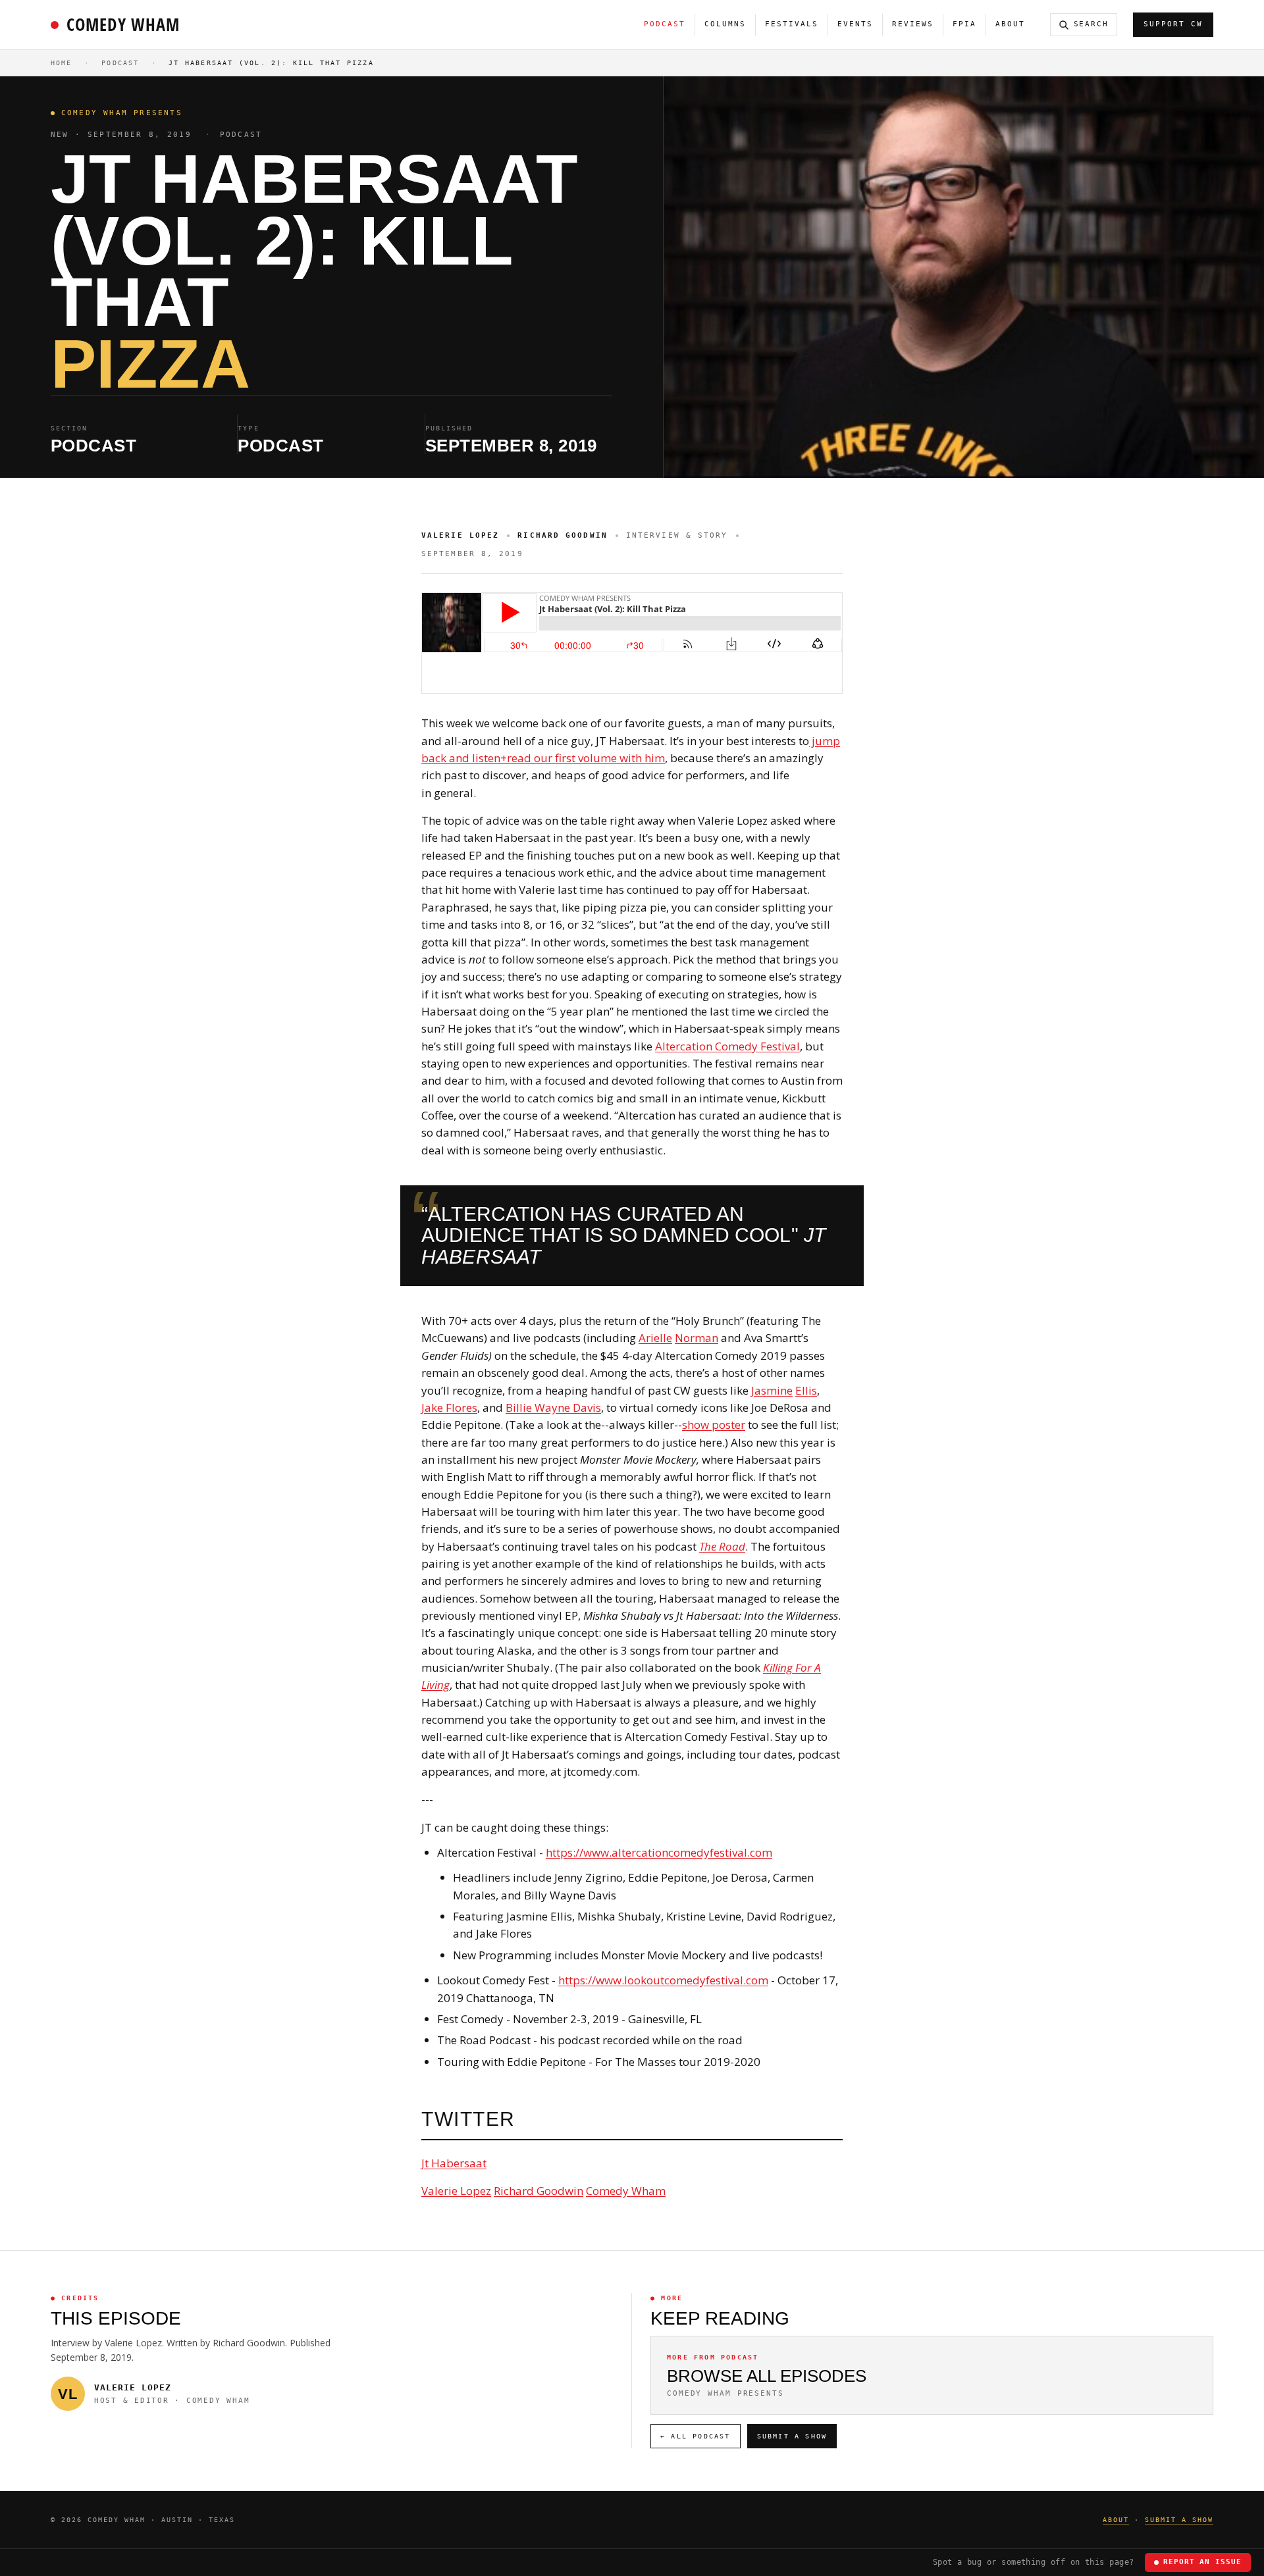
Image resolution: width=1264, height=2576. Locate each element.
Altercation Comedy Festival (727, 1046)
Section (69, 428)
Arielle (655, 1338)
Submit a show (1179, 2520)
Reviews (913, 24)
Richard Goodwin (539, 2191)
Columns (725, 24)
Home (62, 63)
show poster (714, 1425)
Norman (697, 1338)
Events (855, 24)
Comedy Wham (123, 24)
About (1010, 24)
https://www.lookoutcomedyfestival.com (663, 1980)
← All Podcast (696, 2436)
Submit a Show (792, 2436)
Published (449, 428)
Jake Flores (449, 1407)
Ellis (806, 1390)
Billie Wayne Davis (553, 1407)
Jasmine (772, 1390)
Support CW (1173, 24)
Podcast (665, 24)
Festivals (792, 24)
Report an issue (1202, 2562)
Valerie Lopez (456, 2191)
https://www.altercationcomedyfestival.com (659, 1852)
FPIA (964, 24)
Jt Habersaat (454, 2163)
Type (248, 428)
